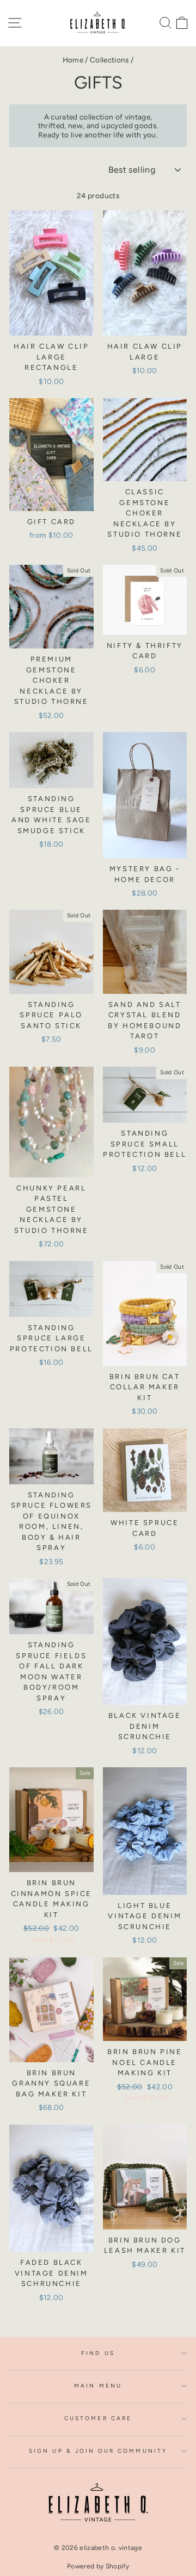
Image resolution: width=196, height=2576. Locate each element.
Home (73, 60)
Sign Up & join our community (98, 2451)
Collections (109, 60)
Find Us (98, 2353)
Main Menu (98, 2386)
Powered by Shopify (98, 2566)
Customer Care (98, 2418)
